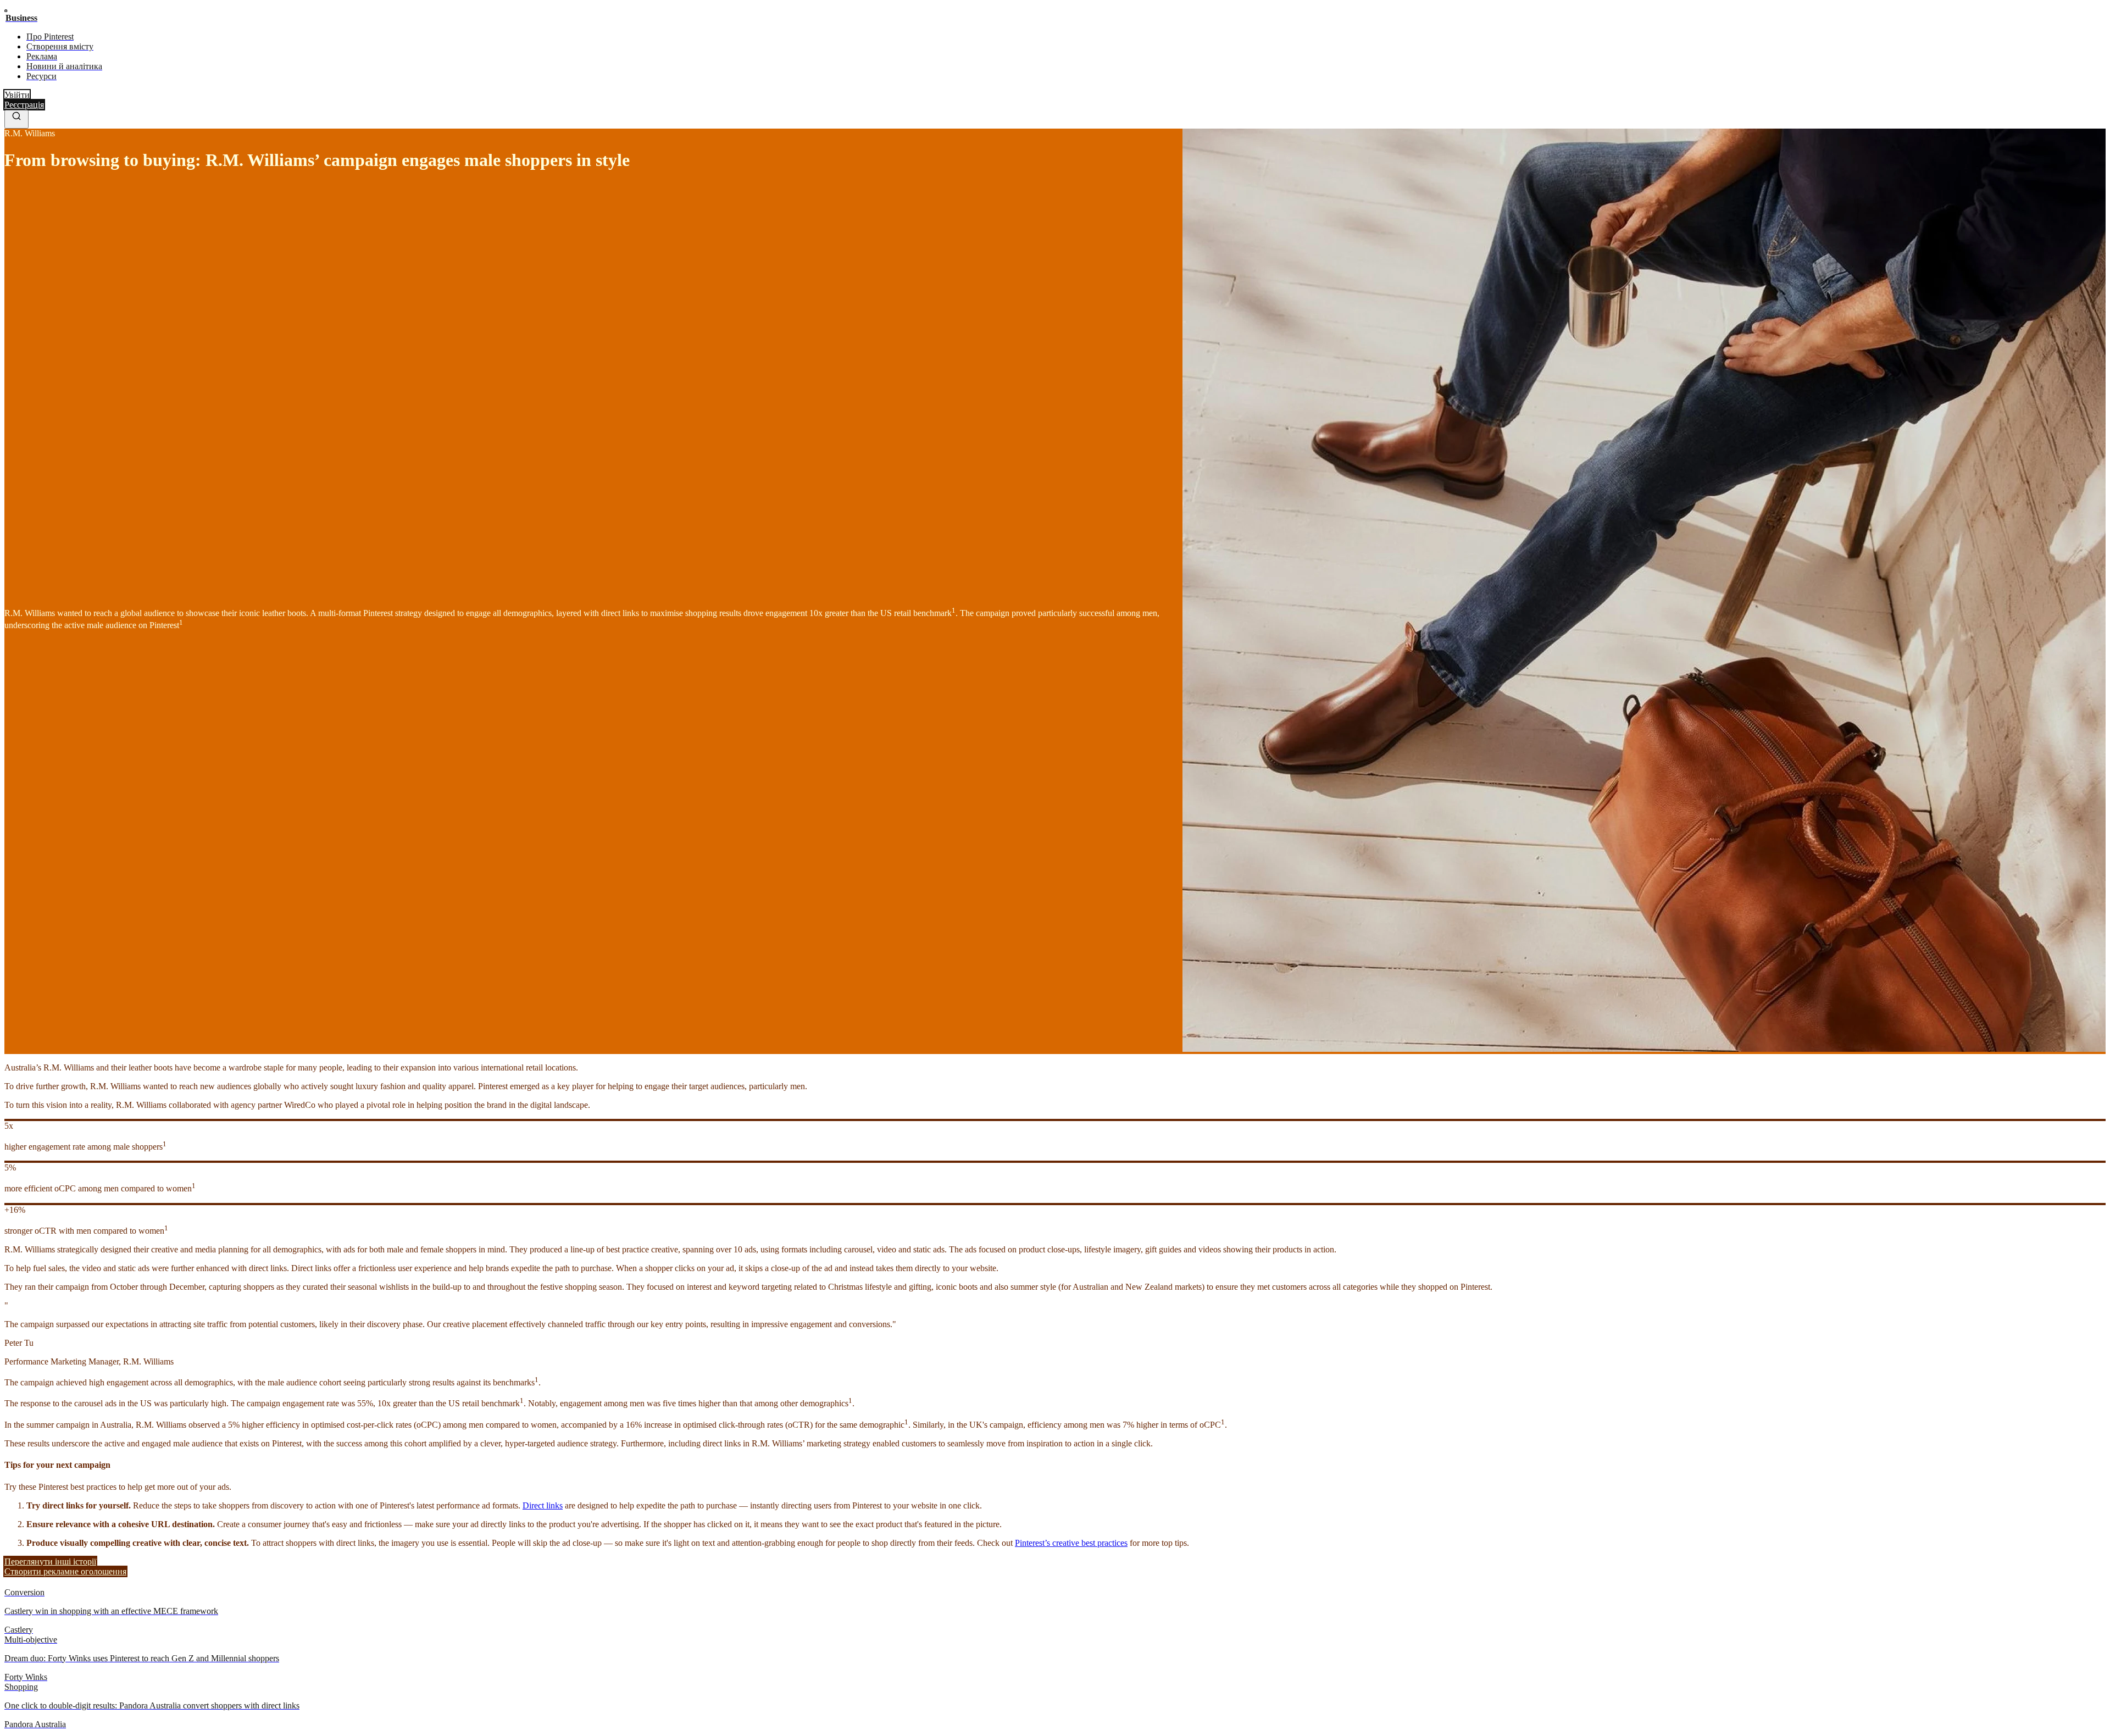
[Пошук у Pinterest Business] (16, 119)
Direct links (543, 1505)
